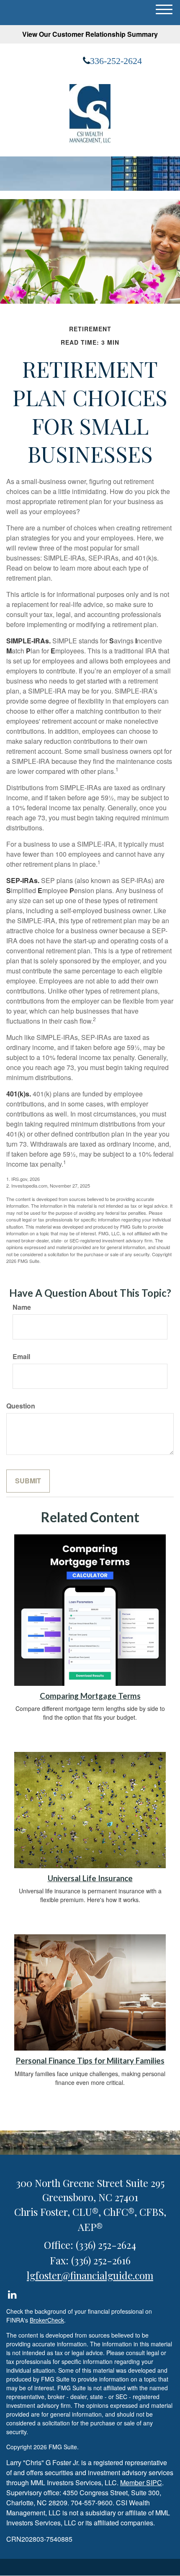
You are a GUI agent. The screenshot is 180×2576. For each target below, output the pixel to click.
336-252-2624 (116, 61)
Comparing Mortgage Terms (90, 1696)
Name (22, 1307)
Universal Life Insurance (90, 1878)
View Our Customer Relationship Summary (90, 34)
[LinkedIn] (12, 2293)
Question (21, 1406)
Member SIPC (141, 2483)
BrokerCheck (47, 2320)
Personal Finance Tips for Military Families (90, 2061)
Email (21, 1357)
